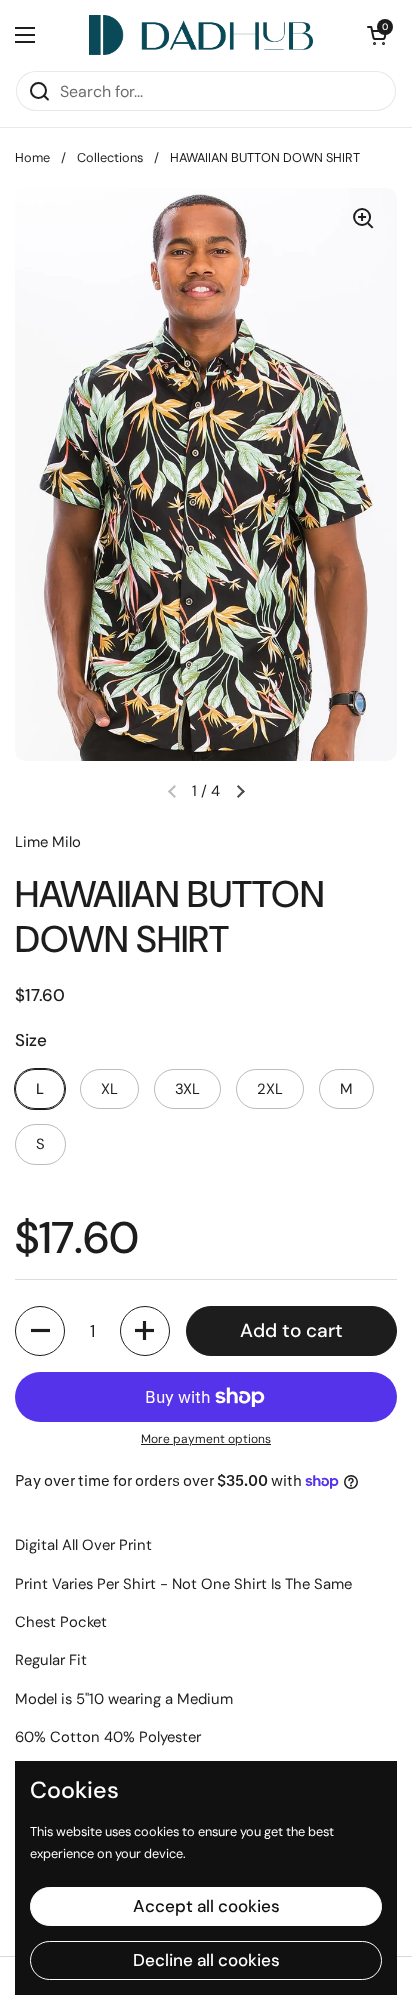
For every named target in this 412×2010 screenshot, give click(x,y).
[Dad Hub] (201, 35)
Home (32, 157)
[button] (40, 1331)
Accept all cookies (206, 1906)
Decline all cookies (206, 1960)
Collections (110, 157)
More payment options (206, 1439)
